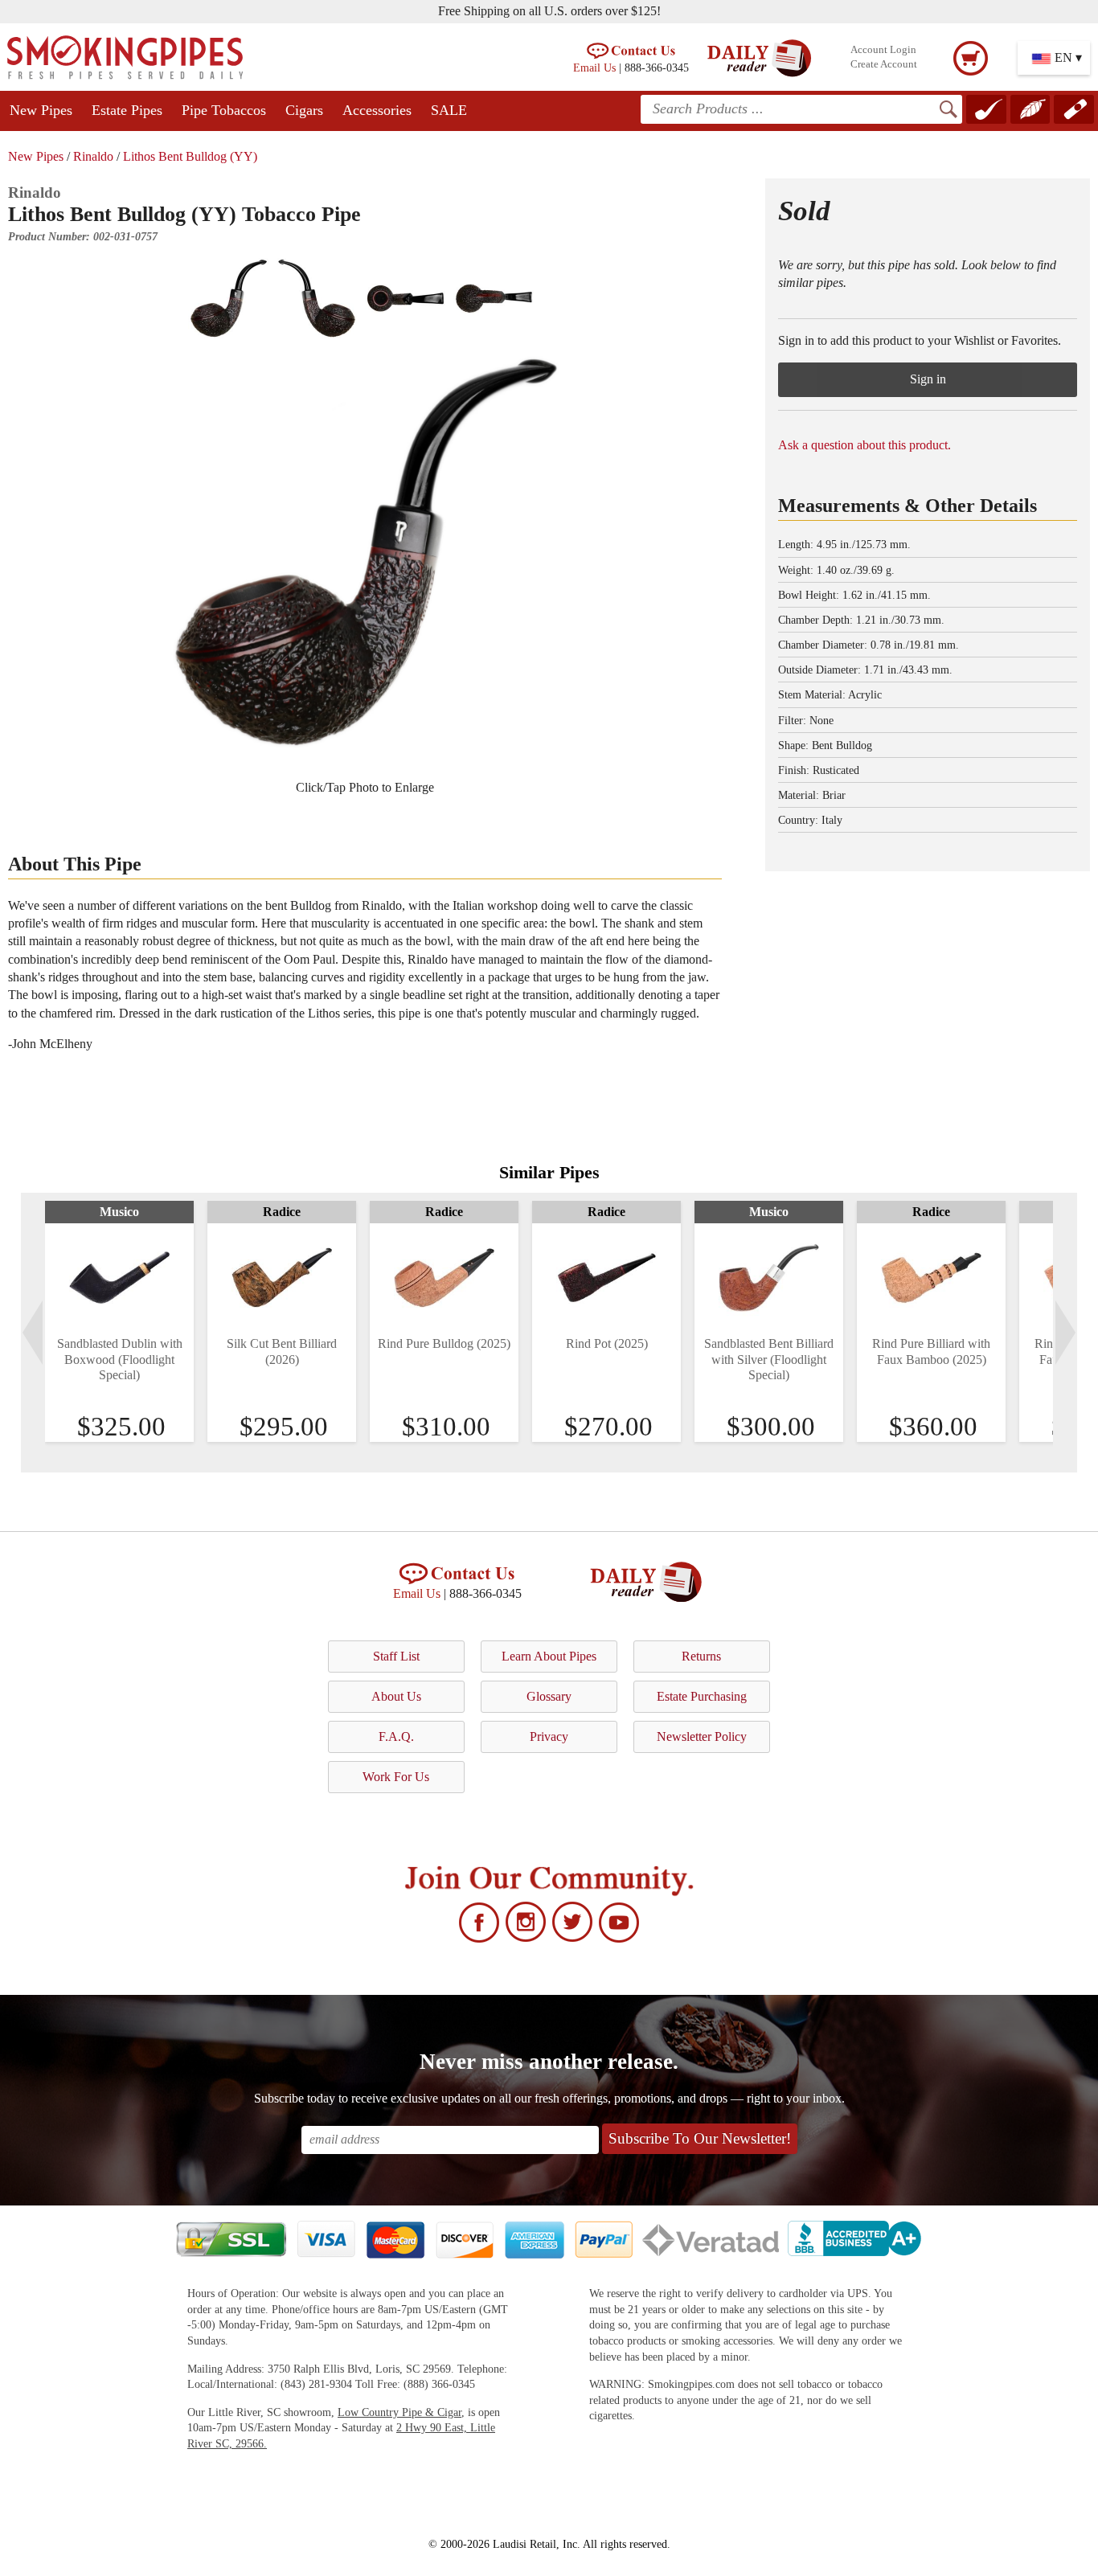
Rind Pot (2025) (607, 1343)
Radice (282, 1212)
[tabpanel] (119, 1321)
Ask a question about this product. (864, 445)
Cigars (304, 110)
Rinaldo (93, 156)
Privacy (549, 1736)
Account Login (883, 50)
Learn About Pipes (549, 1656)
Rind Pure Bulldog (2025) (444, 1343)
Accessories (377, 110)
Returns (701, 1656)
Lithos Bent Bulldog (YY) (190, 156)
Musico (119, 1212)
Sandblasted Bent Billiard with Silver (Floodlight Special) (769, 1359)
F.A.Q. (396, 1736)
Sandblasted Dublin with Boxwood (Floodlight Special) (120, 1359)
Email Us (594, 68)
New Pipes (41, 110)
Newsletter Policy (702, 1736)
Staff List (396, 1656)
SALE (449, 110)
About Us (396, 1696)
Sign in (928, 379)
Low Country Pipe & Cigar (399, 2412)
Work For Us (396, 1777)
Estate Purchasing (702, 1696)
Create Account (884, 64)
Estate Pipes (127, 110)
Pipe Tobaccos (224, 110)
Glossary (549, 1696)
